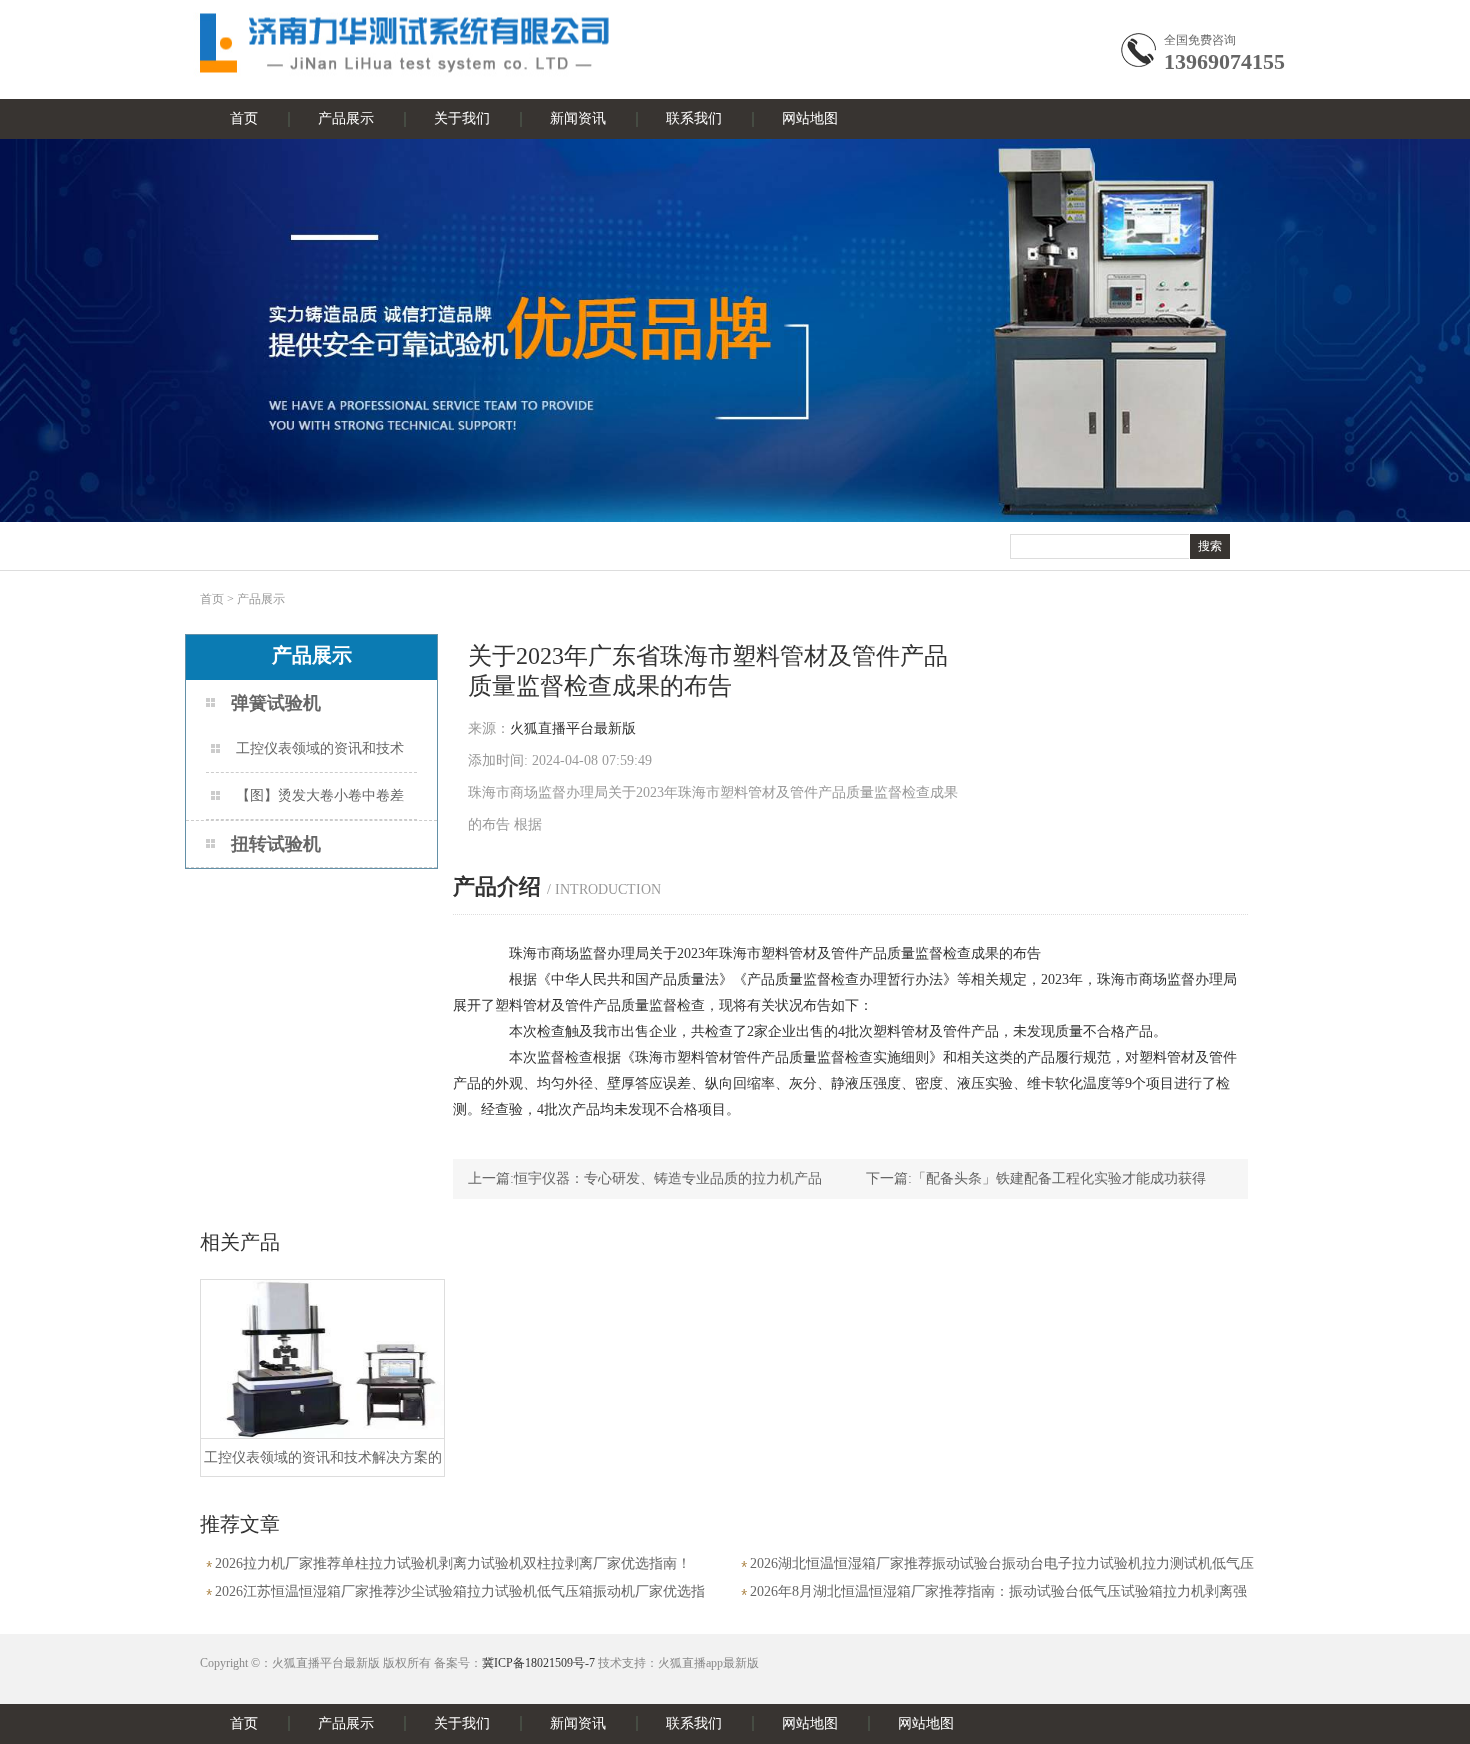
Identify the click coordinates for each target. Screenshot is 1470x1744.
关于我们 (462, 118)
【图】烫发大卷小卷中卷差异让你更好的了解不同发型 (307, 803)
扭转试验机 (276, 844)
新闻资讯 (578, 118)
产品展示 (346, 118)
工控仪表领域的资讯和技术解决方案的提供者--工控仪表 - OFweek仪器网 (307, 756)
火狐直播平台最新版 (573, 728)
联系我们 (694, 118)
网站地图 (810, 118)
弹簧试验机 (276, 703)
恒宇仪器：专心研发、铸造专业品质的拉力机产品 (668, 1178)
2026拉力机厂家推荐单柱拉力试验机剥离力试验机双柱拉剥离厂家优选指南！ (453, 1563)
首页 (244, 118)
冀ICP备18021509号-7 (538, 1663)
